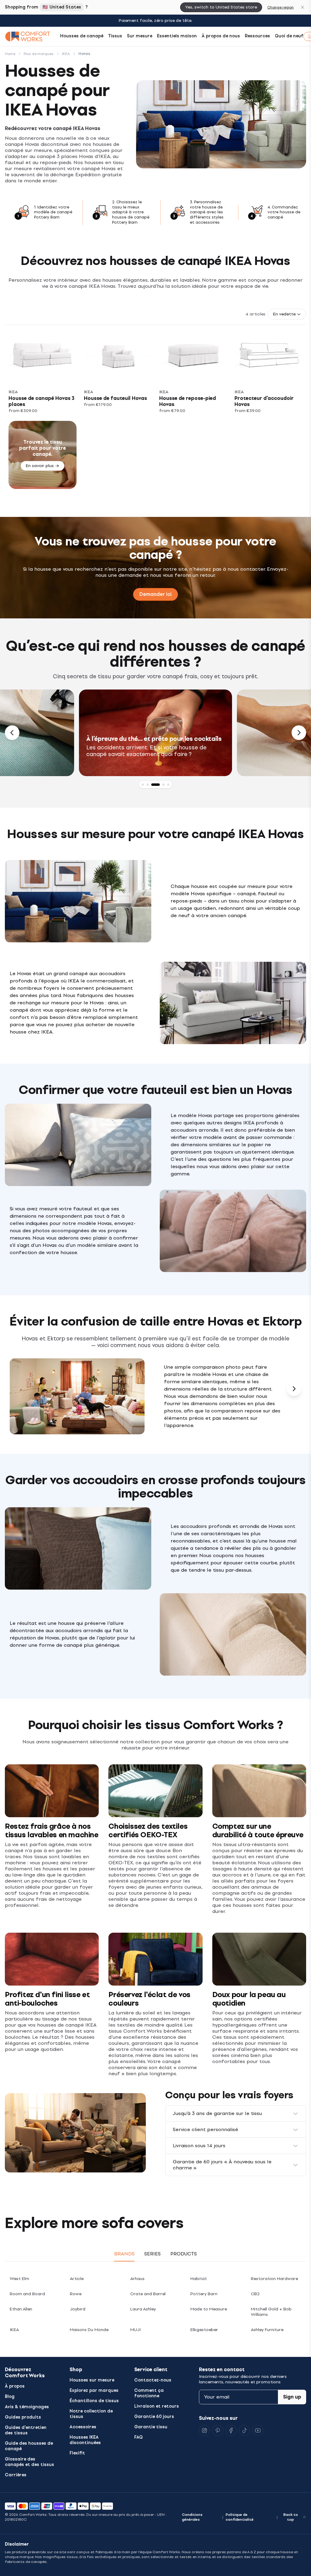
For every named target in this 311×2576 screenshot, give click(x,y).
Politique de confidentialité (240, 2517)
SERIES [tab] (152, 2254)
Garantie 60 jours (154, 2417)
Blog (10, 2397)
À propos (15, 2386)
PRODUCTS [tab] (184, 2254)
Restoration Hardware (274, 2279)
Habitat (199, 2279)
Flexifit (77, 2453)
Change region (280, 7)
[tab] (143, 785)
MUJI (135, 2330)
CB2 (255, 2294)
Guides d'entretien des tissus (26, 2430)
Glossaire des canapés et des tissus (29, 2462)
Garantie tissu (151, 2427)
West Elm (19, 2279)
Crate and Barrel (148, 2294)
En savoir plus (40, 466)
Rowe (76, 2294)
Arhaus (137, 2279)
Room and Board (27, 2294)
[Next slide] (299, 733)
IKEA (14, 2330)
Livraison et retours (157, 2406)
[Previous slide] (12, 733)
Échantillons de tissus (94, 2401)
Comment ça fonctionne (149, 2393)
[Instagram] (204, 2430)
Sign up (292, 2397)
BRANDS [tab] (124, 2254)
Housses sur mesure (92, 2380)
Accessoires (83, 2427)
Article (77, 2279)
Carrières (16, 2475)
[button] (287, 314)
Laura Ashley (143, 2309)
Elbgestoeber (204, 2330)
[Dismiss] (302, 7)
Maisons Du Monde (89, 2330)
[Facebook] (231, 2430)
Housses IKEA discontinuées (85, 2440)
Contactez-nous (153, 2380)
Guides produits (23, 2417)
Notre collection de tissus (91, 2414)
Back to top (291, 2517)
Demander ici (155, 594)
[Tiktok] (244, 2430)
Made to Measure (209, 2309)
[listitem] (43, 375)
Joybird (78, 2309)
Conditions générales (192, 2517)
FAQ (138, 2437)
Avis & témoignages (27, 2407)
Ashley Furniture (267, 2330)
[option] (155, 733)
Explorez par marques (94, 2390)
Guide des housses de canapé (29, 2446)
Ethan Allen (21, 2309)
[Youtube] (258, 2430)
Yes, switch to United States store (221, 7)
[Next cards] (294, 1389)
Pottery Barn (204, 2294)
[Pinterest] (218, 2430)
